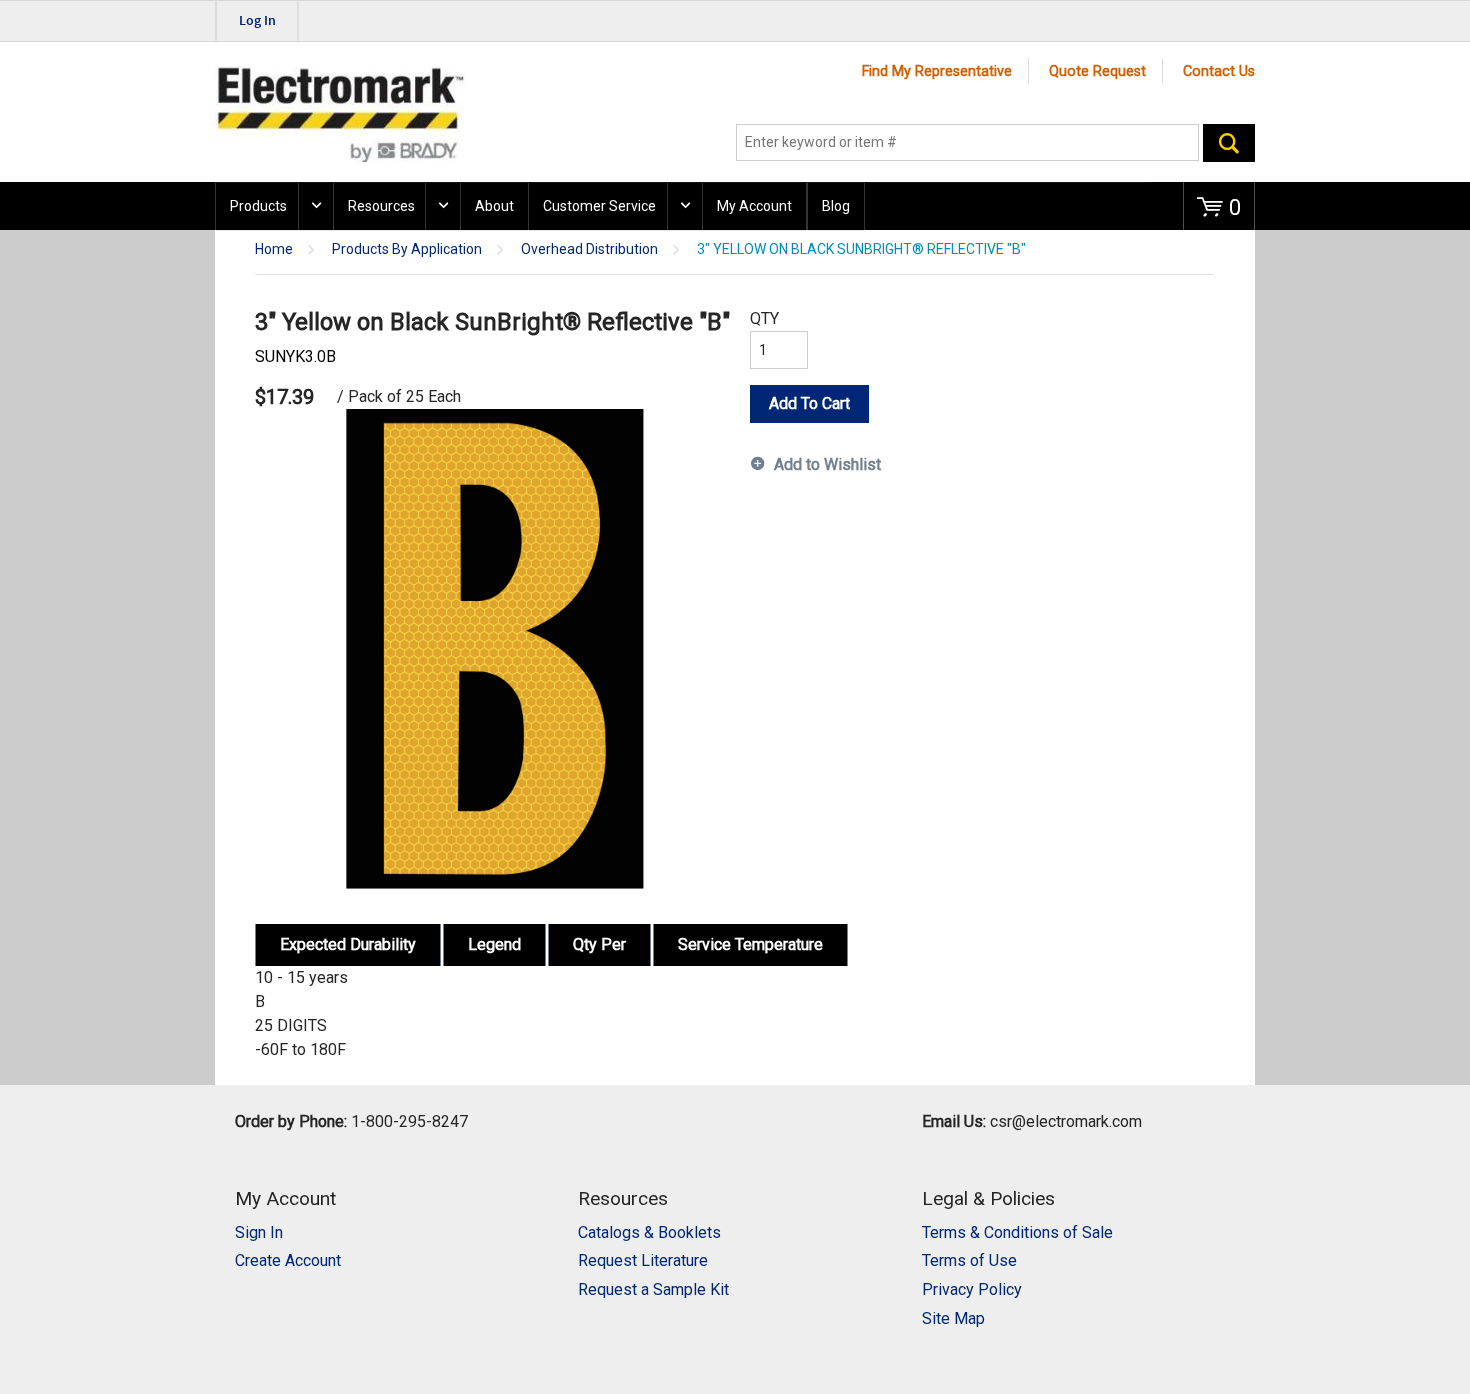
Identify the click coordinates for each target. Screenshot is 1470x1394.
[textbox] (967, 143)
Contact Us (1219, 71)
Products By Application (407, 249)
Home (274, 249)
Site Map (953, 1318)
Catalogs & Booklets (649, 1232)
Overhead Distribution (589, 249)
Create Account (288, 1260)
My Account (754, 206)
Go (1229, 143)
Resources (381, 206)
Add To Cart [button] (809, 403)
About (494, 206)
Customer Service (599, 206)
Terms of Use (969, 1260)
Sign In (259, 1232)
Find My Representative (937, 71)
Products (258, 206)
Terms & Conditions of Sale (1017, 1232)
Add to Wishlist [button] (827, 464)
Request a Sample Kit (653, 1289)
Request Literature (643, 1260)
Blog (836, 206)
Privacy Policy (972, 1289)
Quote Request (1097, 71)
